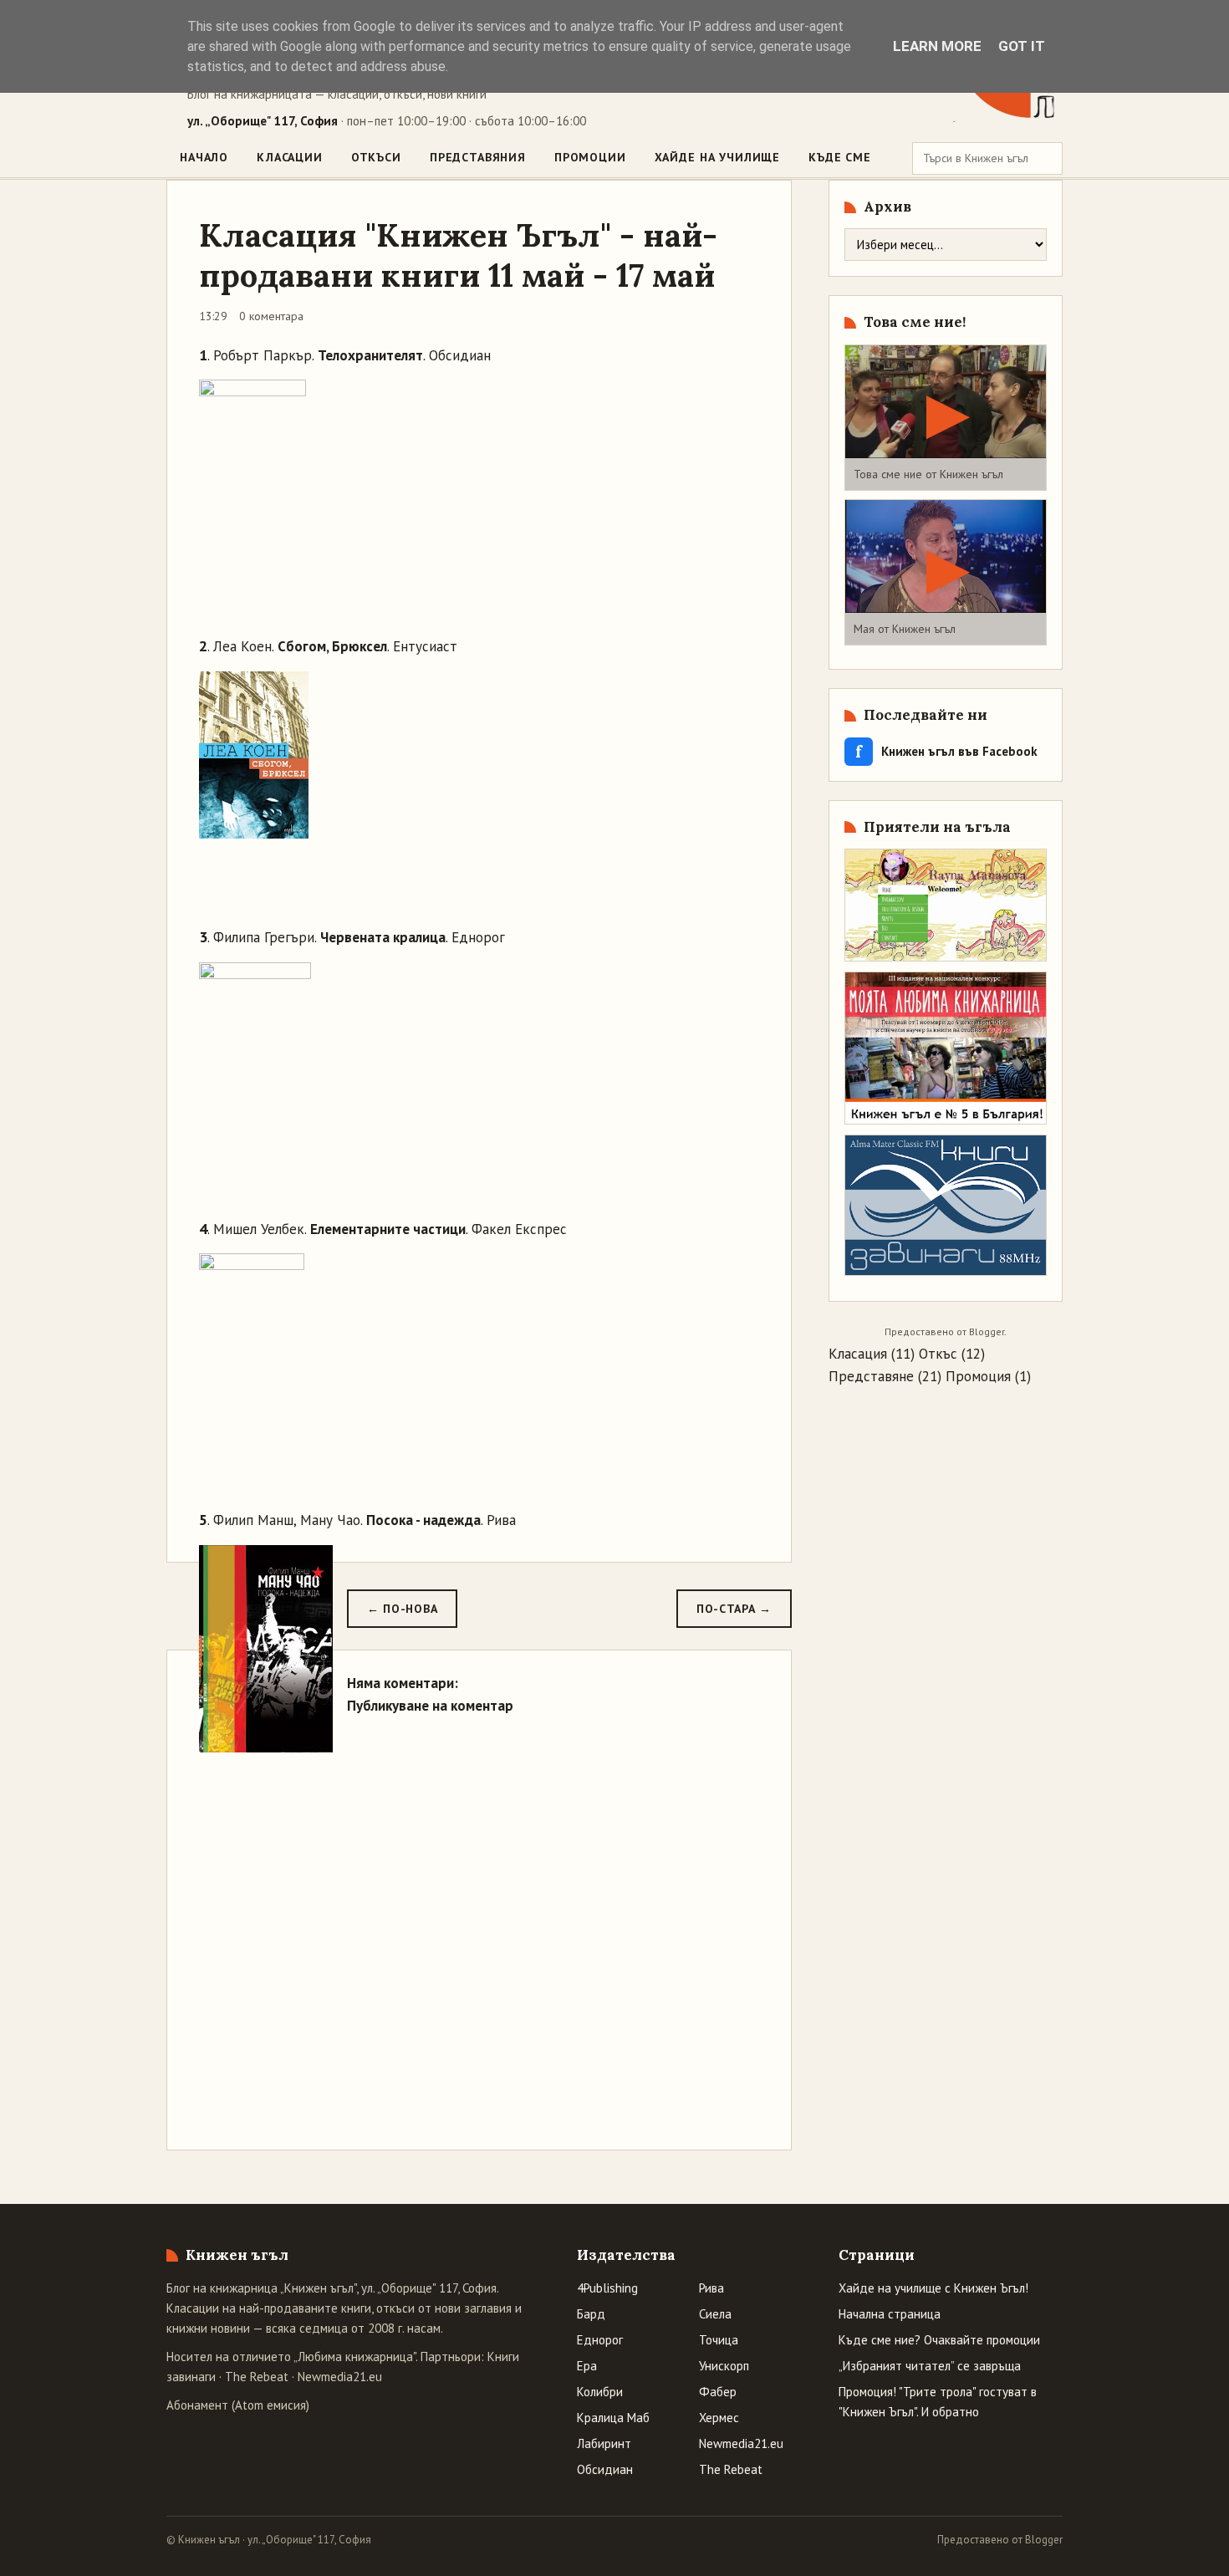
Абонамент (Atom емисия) (238, 2405)
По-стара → (734, 1609)
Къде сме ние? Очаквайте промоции (939, 2340)
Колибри (600, 2392)
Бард (591, 2314)
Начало (204, 157)
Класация (858, 1354)
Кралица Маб (613, 2418)
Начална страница (890, 2314)
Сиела (715, 2314)
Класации (290, 157)
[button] (946, 418)
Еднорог (600, 2340)
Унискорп (724, 2366)
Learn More (937, 46)
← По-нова (402, 1609)
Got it (1022, 46)
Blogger (987, 1331)
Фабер (718, 2392)
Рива (711, 2288)
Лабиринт (604, 2443)
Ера (587, 2366)
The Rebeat (257, 2377)
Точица (719, 2340)
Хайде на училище (717, 157)
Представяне (871, 1376)
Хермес (719, 2418)
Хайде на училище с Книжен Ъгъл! (933, 2288)
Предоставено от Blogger (1000, 2540)
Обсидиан (605, 2469)
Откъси (376, 157)
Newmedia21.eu (340, 2377)
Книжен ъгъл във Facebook (946, 751)
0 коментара (271, 316)
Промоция (978, 1376)
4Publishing (607, 2288)
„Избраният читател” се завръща (930, 2366)
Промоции (590, 157)
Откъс (938, 1354)
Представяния (478, 157)
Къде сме (840, 157)
